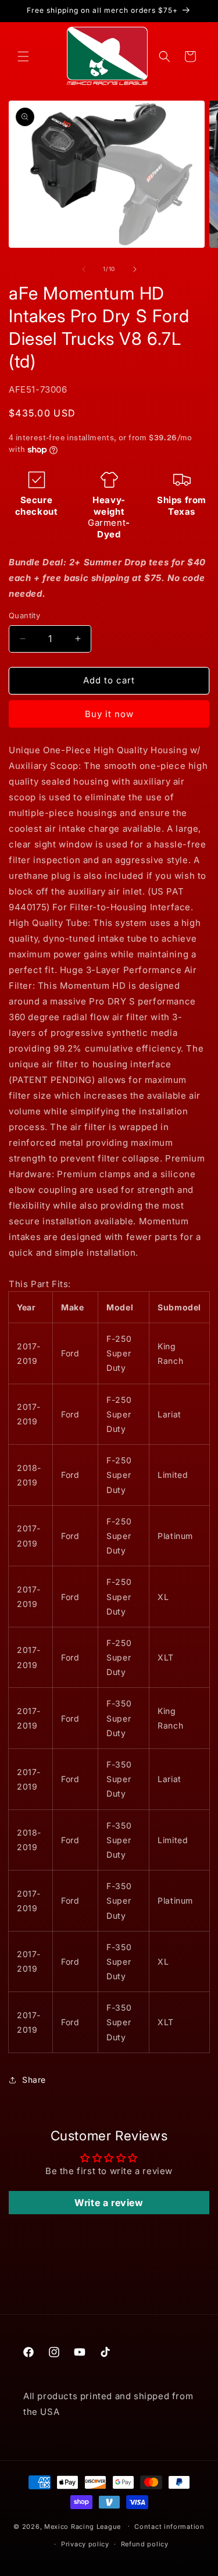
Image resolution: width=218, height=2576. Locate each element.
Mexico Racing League (83, 2526)
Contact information (169, 2527)
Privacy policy (85, 2544)
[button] (23, 56)
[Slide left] (84, 269)
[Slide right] (135, 269)
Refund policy (145, 2544)
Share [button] (34, 2080)
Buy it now (109, 714)
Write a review (109, 2203)
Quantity (24, 615)
